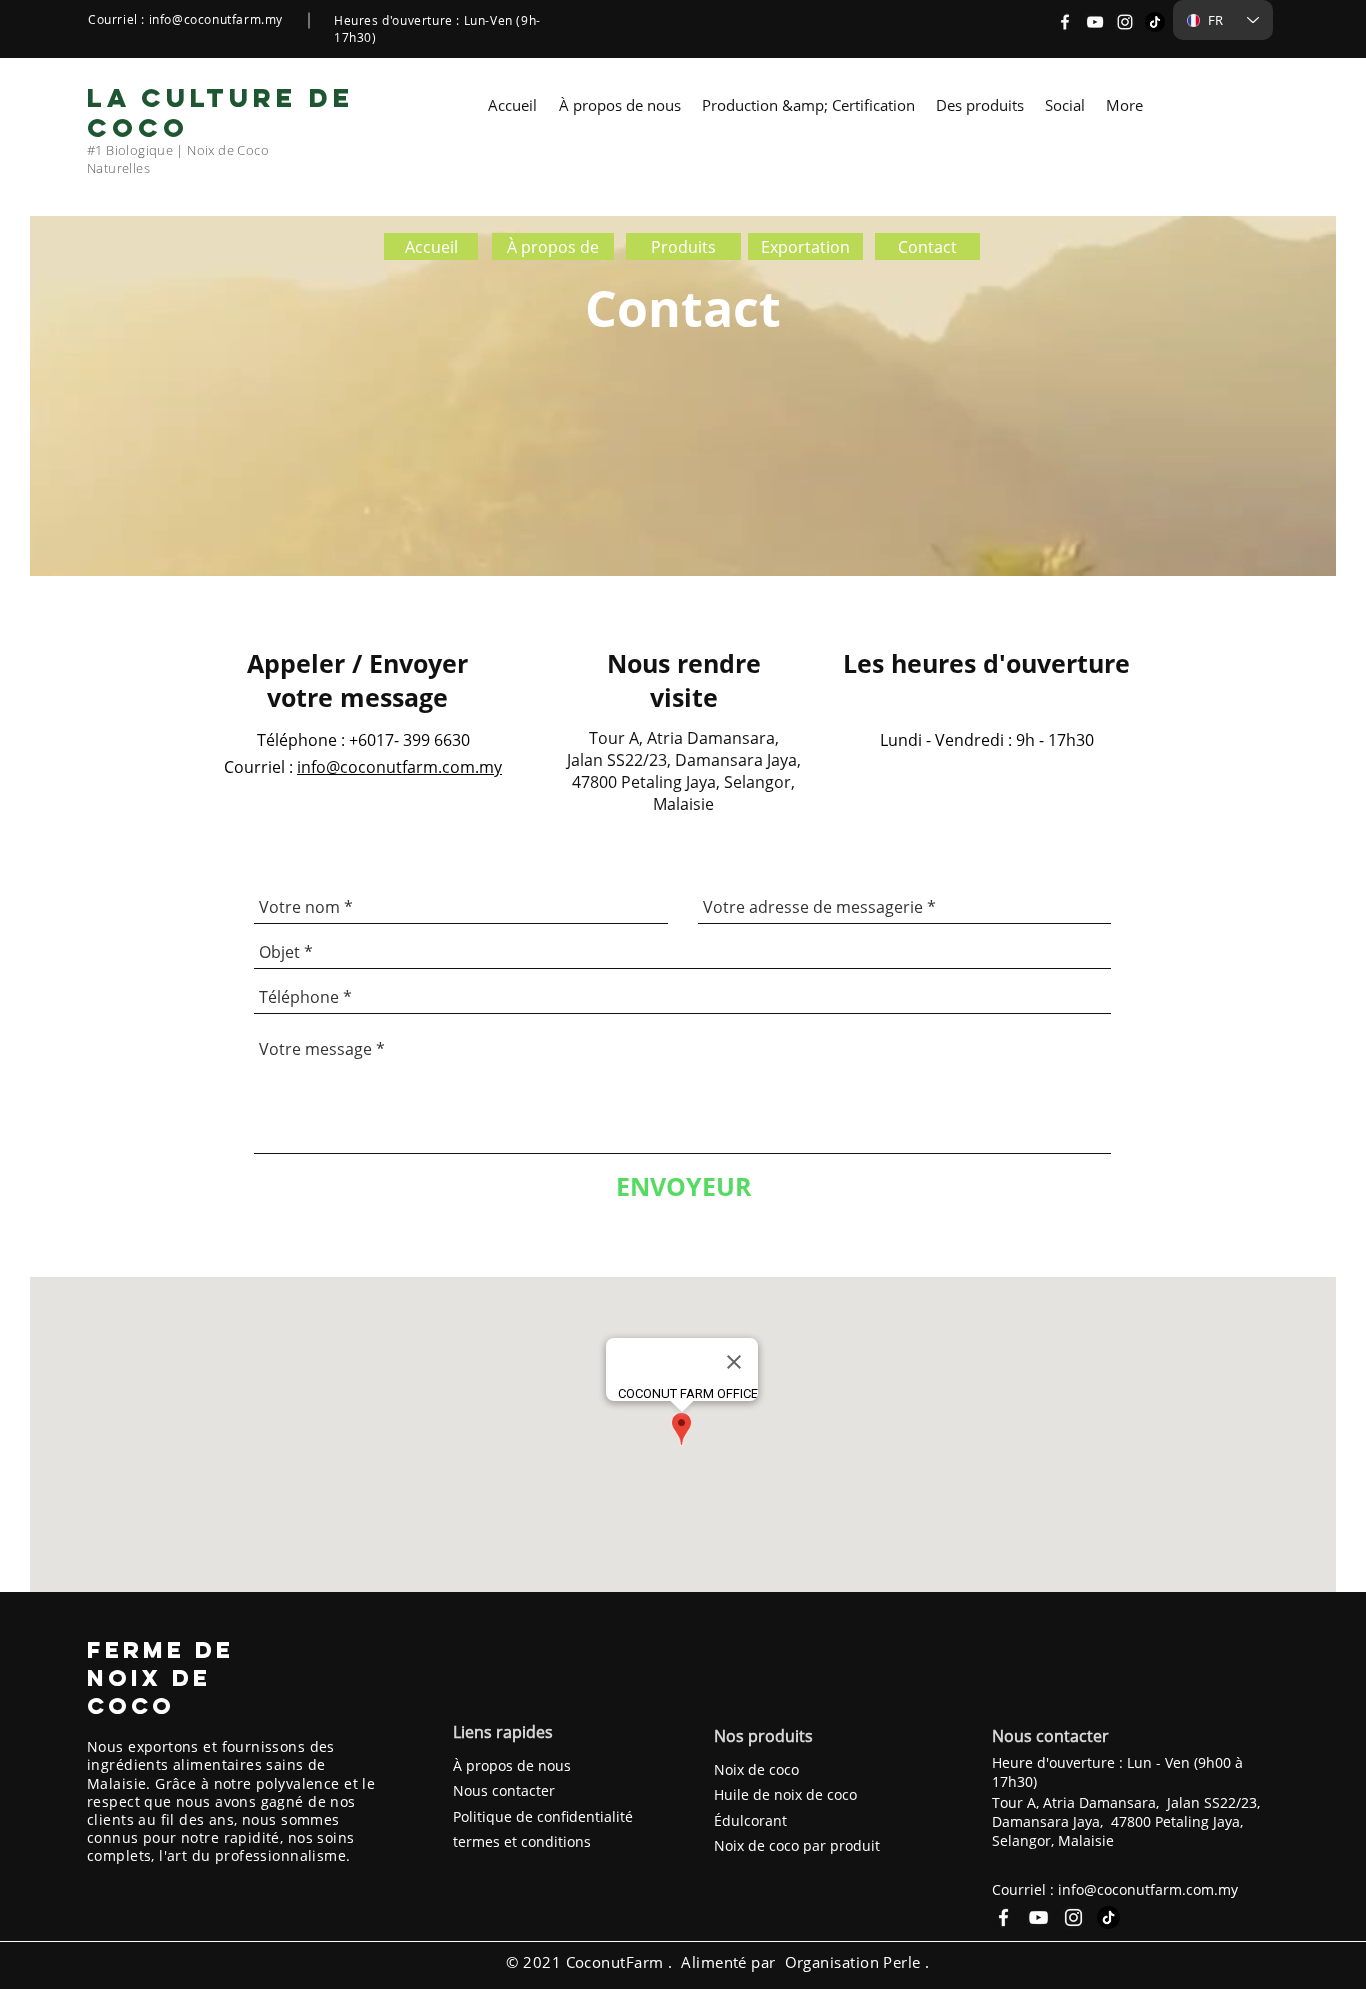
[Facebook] (1065, 22)
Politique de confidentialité (543, 1816)
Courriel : (258, 767)
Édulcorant (750, 1820)
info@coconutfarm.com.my (399, 767)
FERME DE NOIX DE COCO (160, 1678)
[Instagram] (1125, 22)
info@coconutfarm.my (216, 19)
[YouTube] (1095, 22)
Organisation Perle (853, 1962)
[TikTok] (1155, 22)
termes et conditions (522, 1841)
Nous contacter (504, 1790)
